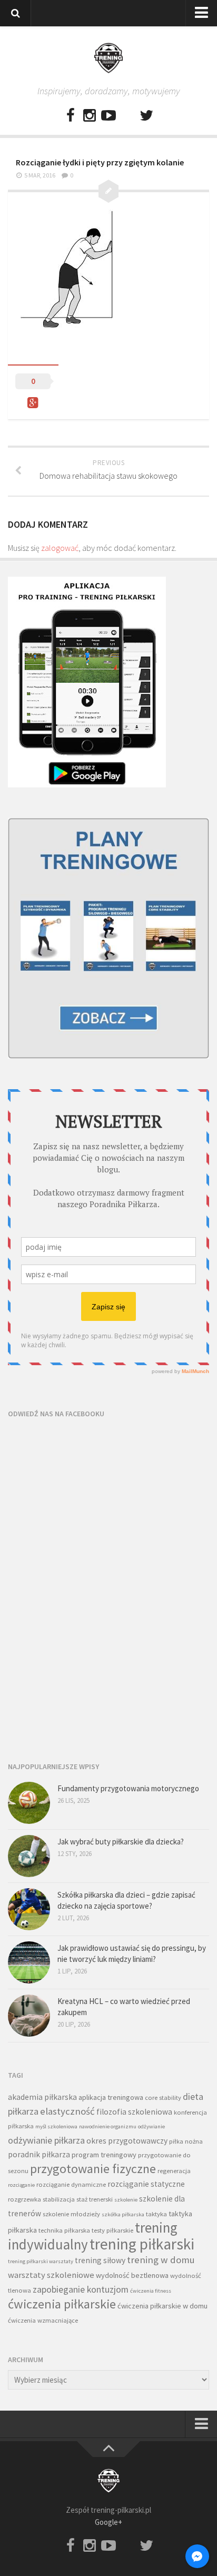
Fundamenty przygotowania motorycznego (128, 1788)
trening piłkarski (142, 2244)
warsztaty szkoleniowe (51, 2275)
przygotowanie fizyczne (93, 2169)
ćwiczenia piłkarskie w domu (162, 2306)
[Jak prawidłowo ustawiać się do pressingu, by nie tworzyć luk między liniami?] (29, 1962)
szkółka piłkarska (123, 2214)
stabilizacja (59, 2199)
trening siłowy (100, 2260)
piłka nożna (186, 2141)
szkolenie (126, 2200)
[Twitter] (146, 116)
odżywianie (151, 2126)
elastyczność (67, 2111)
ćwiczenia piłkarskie (62, 2304)
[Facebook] (71, 116)
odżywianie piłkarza (46, 2140)
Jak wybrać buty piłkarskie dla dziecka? (121, 1842)
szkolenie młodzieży (71, 2214)
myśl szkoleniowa (56, 2126)
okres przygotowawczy (127, 2141)
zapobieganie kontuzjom (81, 2289)
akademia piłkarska (42, 2097)
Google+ (108, 2522)
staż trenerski (95, 2199)
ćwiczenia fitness (151, 2291)
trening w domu (161, 2260)
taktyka (156, 2214)
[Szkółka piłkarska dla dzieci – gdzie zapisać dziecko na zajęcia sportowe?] (29, 1909)
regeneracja (174, 2171)
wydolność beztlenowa (132, 2275)
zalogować (60, 548)
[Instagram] (90, 116)
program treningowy (104, 2155)
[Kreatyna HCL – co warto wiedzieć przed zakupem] (29, 2016)
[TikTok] (127, 116)
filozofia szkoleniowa (134, 2112)
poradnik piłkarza (39, 2154)
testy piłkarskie (112, 2230)
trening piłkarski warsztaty (41, 2261)
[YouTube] (108, 116)
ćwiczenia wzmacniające (43, 2320)
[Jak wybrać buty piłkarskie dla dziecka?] (29, 1856)
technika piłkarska (64, 2230)
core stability (163, 2098)
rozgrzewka (24, 2199)
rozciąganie (21, 2185)
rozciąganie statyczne (146, 2184)
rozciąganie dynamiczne (71, 2184)
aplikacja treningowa (111, 2097)
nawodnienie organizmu (108, 2126)
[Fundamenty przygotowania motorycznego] (29, 1803)
